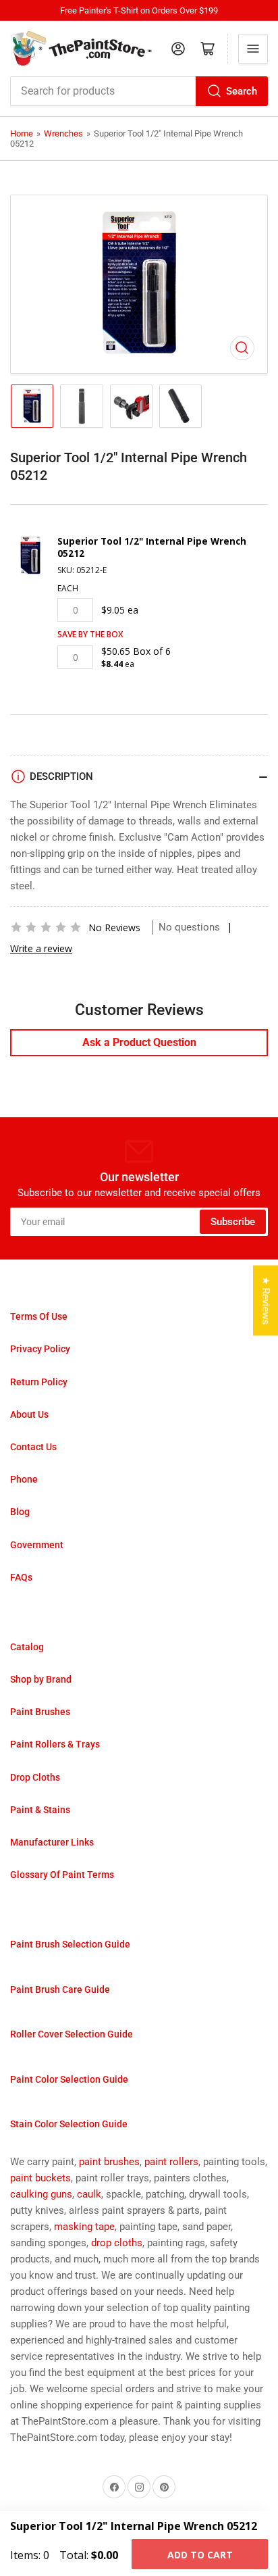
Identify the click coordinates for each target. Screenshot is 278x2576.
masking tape (84, 2227)
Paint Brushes (40, 1712)
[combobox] (139, 91)
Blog (20, 1512)
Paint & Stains (40, 1810)
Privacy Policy (40, 1349)
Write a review (41, 948)
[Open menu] (253, 49)
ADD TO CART (200, 2555)
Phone (24, 1479)
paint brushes (109, 2162)
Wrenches (63, 133)
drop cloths (117, 2243)
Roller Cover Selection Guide (72, 2034)
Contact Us (33, 1447)
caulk (89, 2194)
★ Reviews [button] (266, 1301)
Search (242, 91)
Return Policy (39, 1382)
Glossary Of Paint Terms (62, 1875)
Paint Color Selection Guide (69, 2079)
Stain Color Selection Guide (69, 2124)
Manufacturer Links (52, 1842)
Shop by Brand (41, 1679)
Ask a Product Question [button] (139, 1042)
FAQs (21, 1577)
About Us (29, 1414)
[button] (46, 927)
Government (37, 1545)
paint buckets (40, 2178)
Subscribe (233, 1222)
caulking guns (41, 2194)
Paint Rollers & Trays (55, 1744)
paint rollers (171, 2162)
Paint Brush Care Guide (60, 1989)
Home (22, 133)
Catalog (27, 1647)
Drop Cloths (35, 1777)
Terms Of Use (39, 1316)
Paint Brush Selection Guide (70, 1944)
